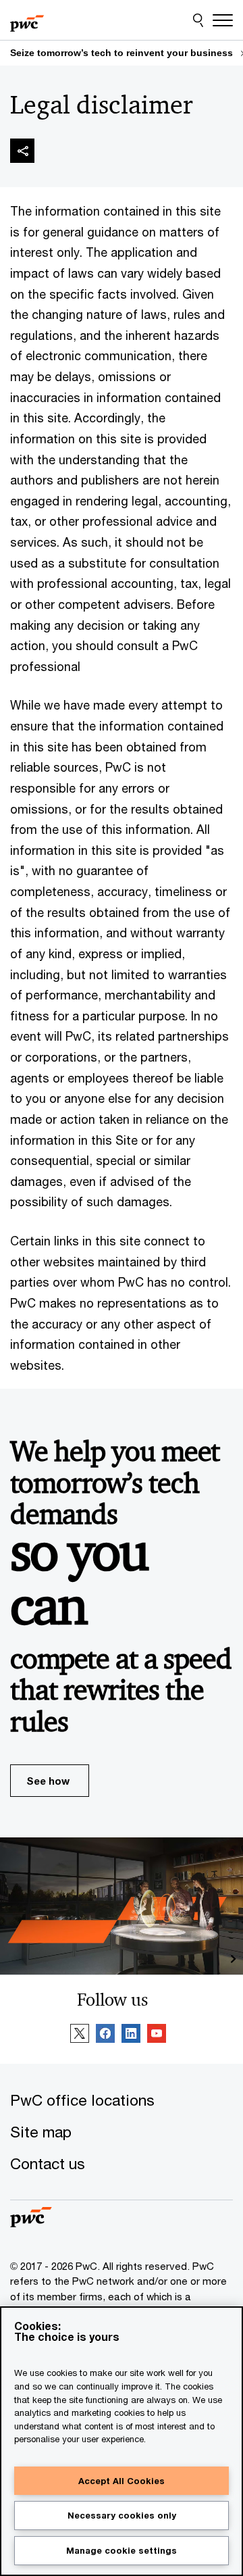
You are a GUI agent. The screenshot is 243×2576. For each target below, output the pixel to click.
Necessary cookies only (122, 2515)
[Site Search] (198, 20)
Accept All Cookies (122, 2481)
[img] (22, 151)
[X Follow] (80, 2035)
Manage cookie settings (122, 2550)
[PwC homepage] (27, 20)
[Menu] (223, 20)
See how (48, 1781)
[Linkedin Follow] (131, 2035)
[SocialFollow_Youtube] (157, 2035)
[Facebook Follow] (105, 2035)
